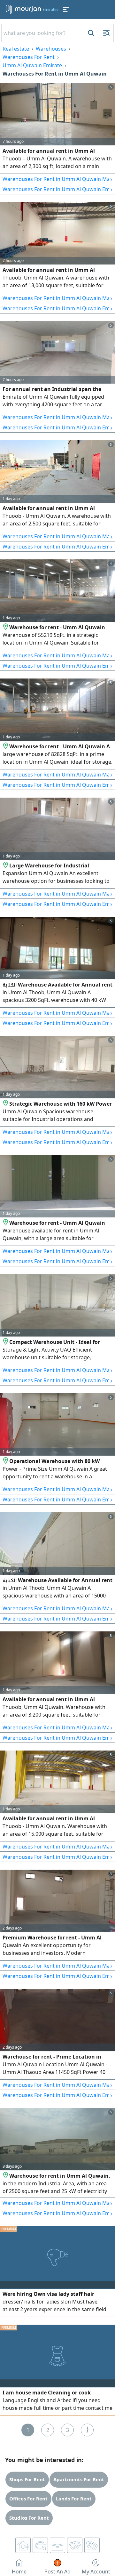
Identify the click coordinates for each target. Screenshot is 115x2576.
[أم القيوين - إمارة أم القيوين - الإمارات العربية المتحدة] (6, 627)
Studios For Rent (29, 2518)
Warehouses (51, 49)
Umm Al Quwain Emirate (32, 65)
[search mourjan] (90, 33)
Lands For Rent (74, 2499)
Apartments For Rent (79, 2479)
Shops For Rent (27, 2479)
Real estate (16, 49)
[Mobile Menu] (66, 10)
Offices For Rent (28, 2499)
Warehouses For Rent (29, 57)
